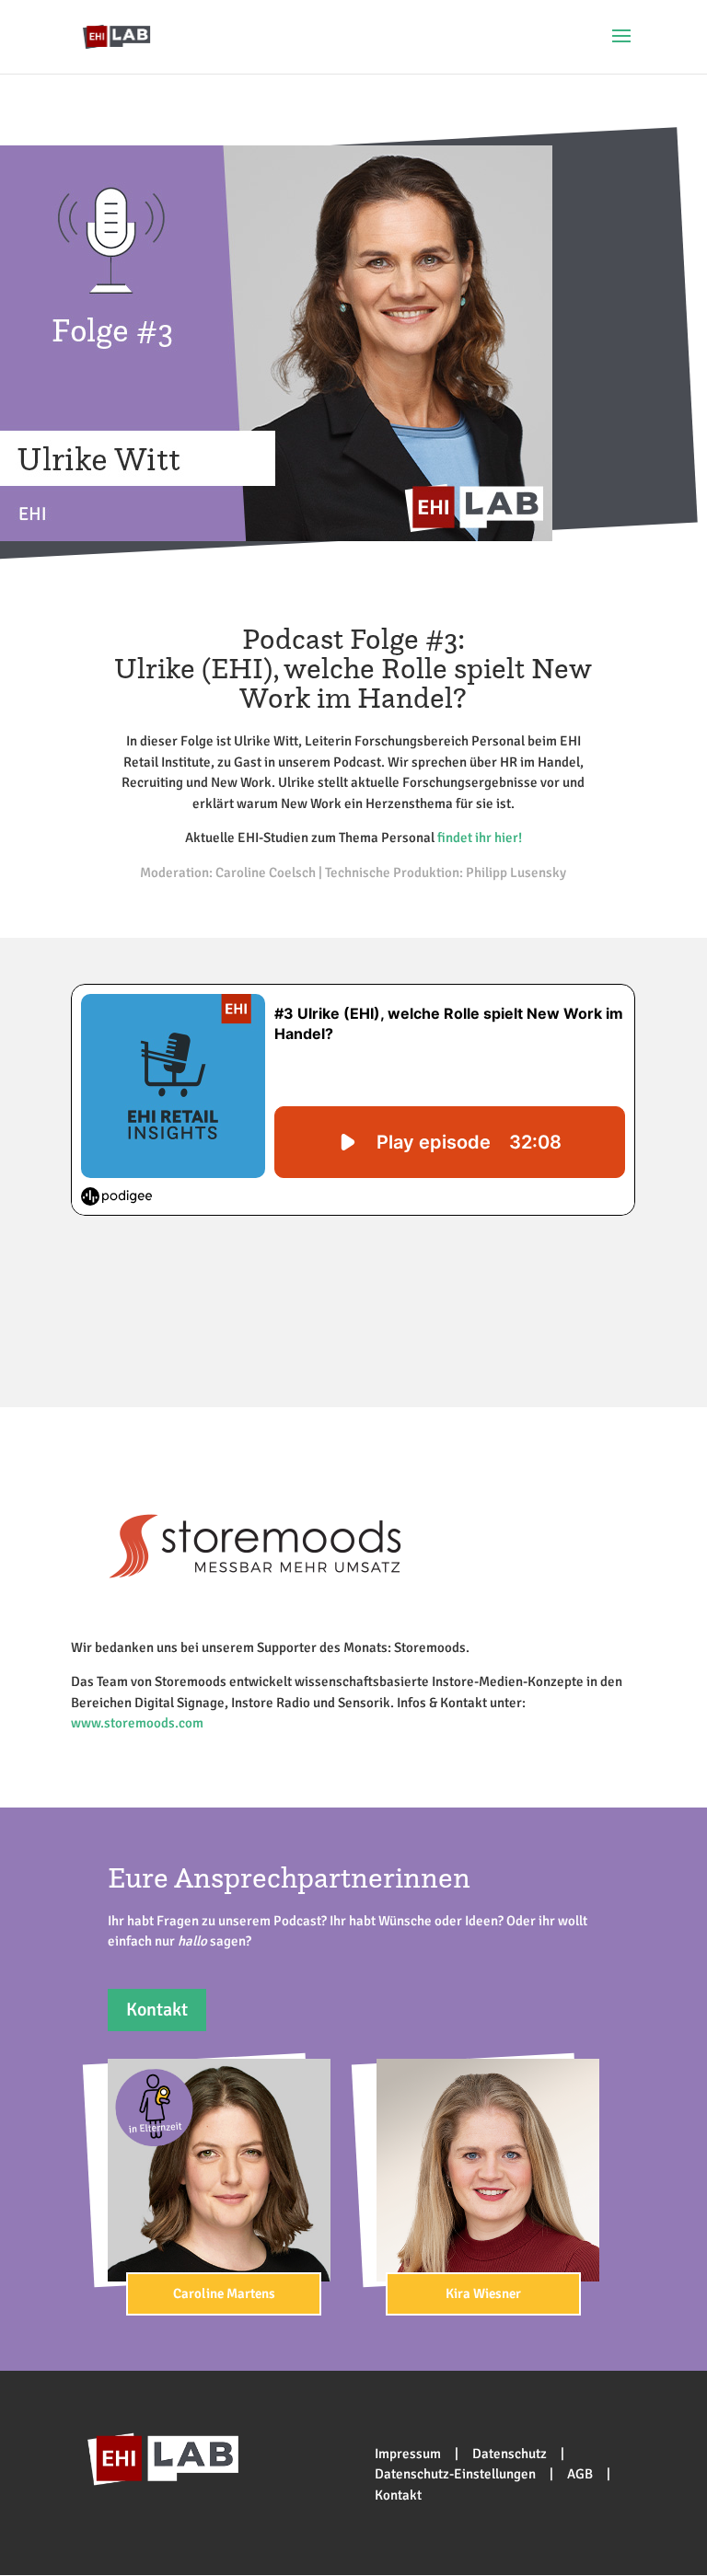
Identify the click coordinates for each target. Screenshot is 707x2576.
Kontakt (157, 2010)
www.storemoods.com (137, 1723)
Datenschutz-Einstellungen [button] (455, 2474)
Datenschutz (510, 2454)
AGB (580, 2474)
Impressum (408, 2454)
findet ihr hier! (480, 837)
